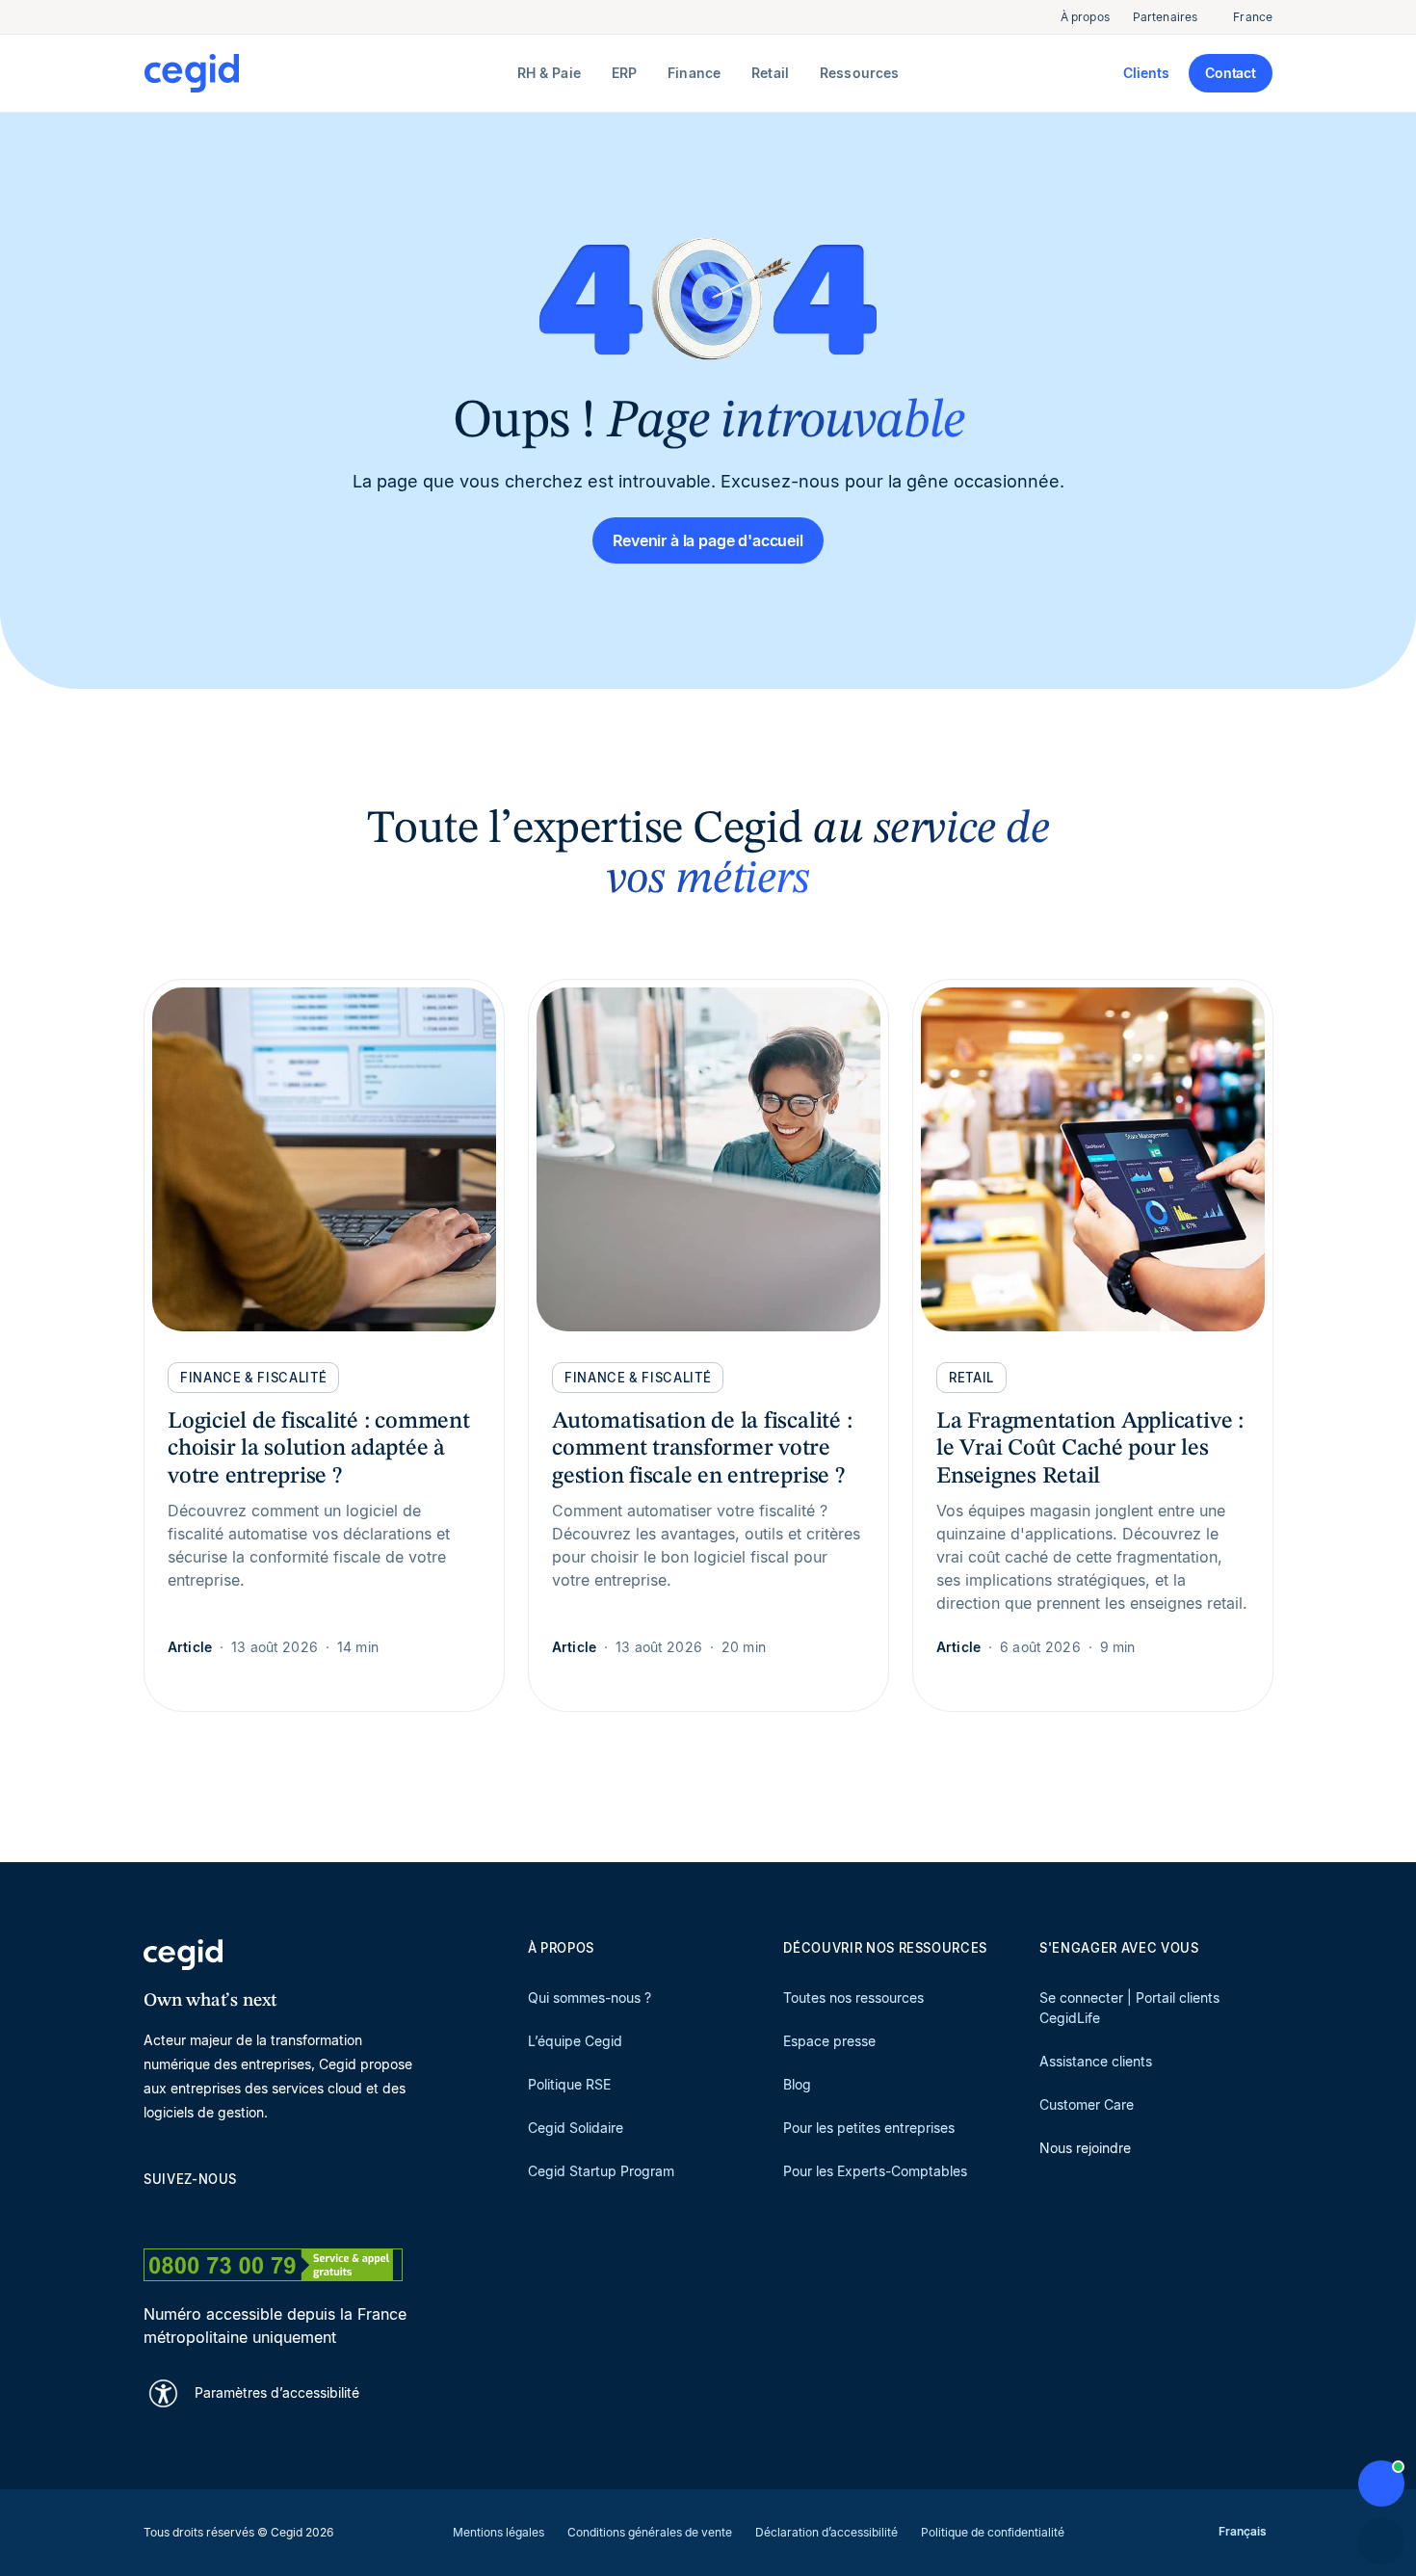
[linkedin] (153, 2213)
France (1253, 17)
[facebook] (338, 2213)
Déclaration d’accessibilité (826, 2532)
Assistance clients (1096, 2061)
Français (1243, 2531)
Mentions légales (498, 2532)
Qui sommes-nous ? (590, 1998)
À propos (1085, 17)
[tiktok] (292, 2213)
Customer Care (1087, 2104)
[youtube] (199, 2213)
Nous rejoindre (1085, 2148)
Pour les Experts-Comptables (875, 2171)
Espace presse (829, 2041)
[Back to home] (327, 73)
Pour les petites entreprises (869, 2128)
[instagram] (246, 2213)
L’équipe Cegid (575, 2041)
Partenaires (1165, 17)
